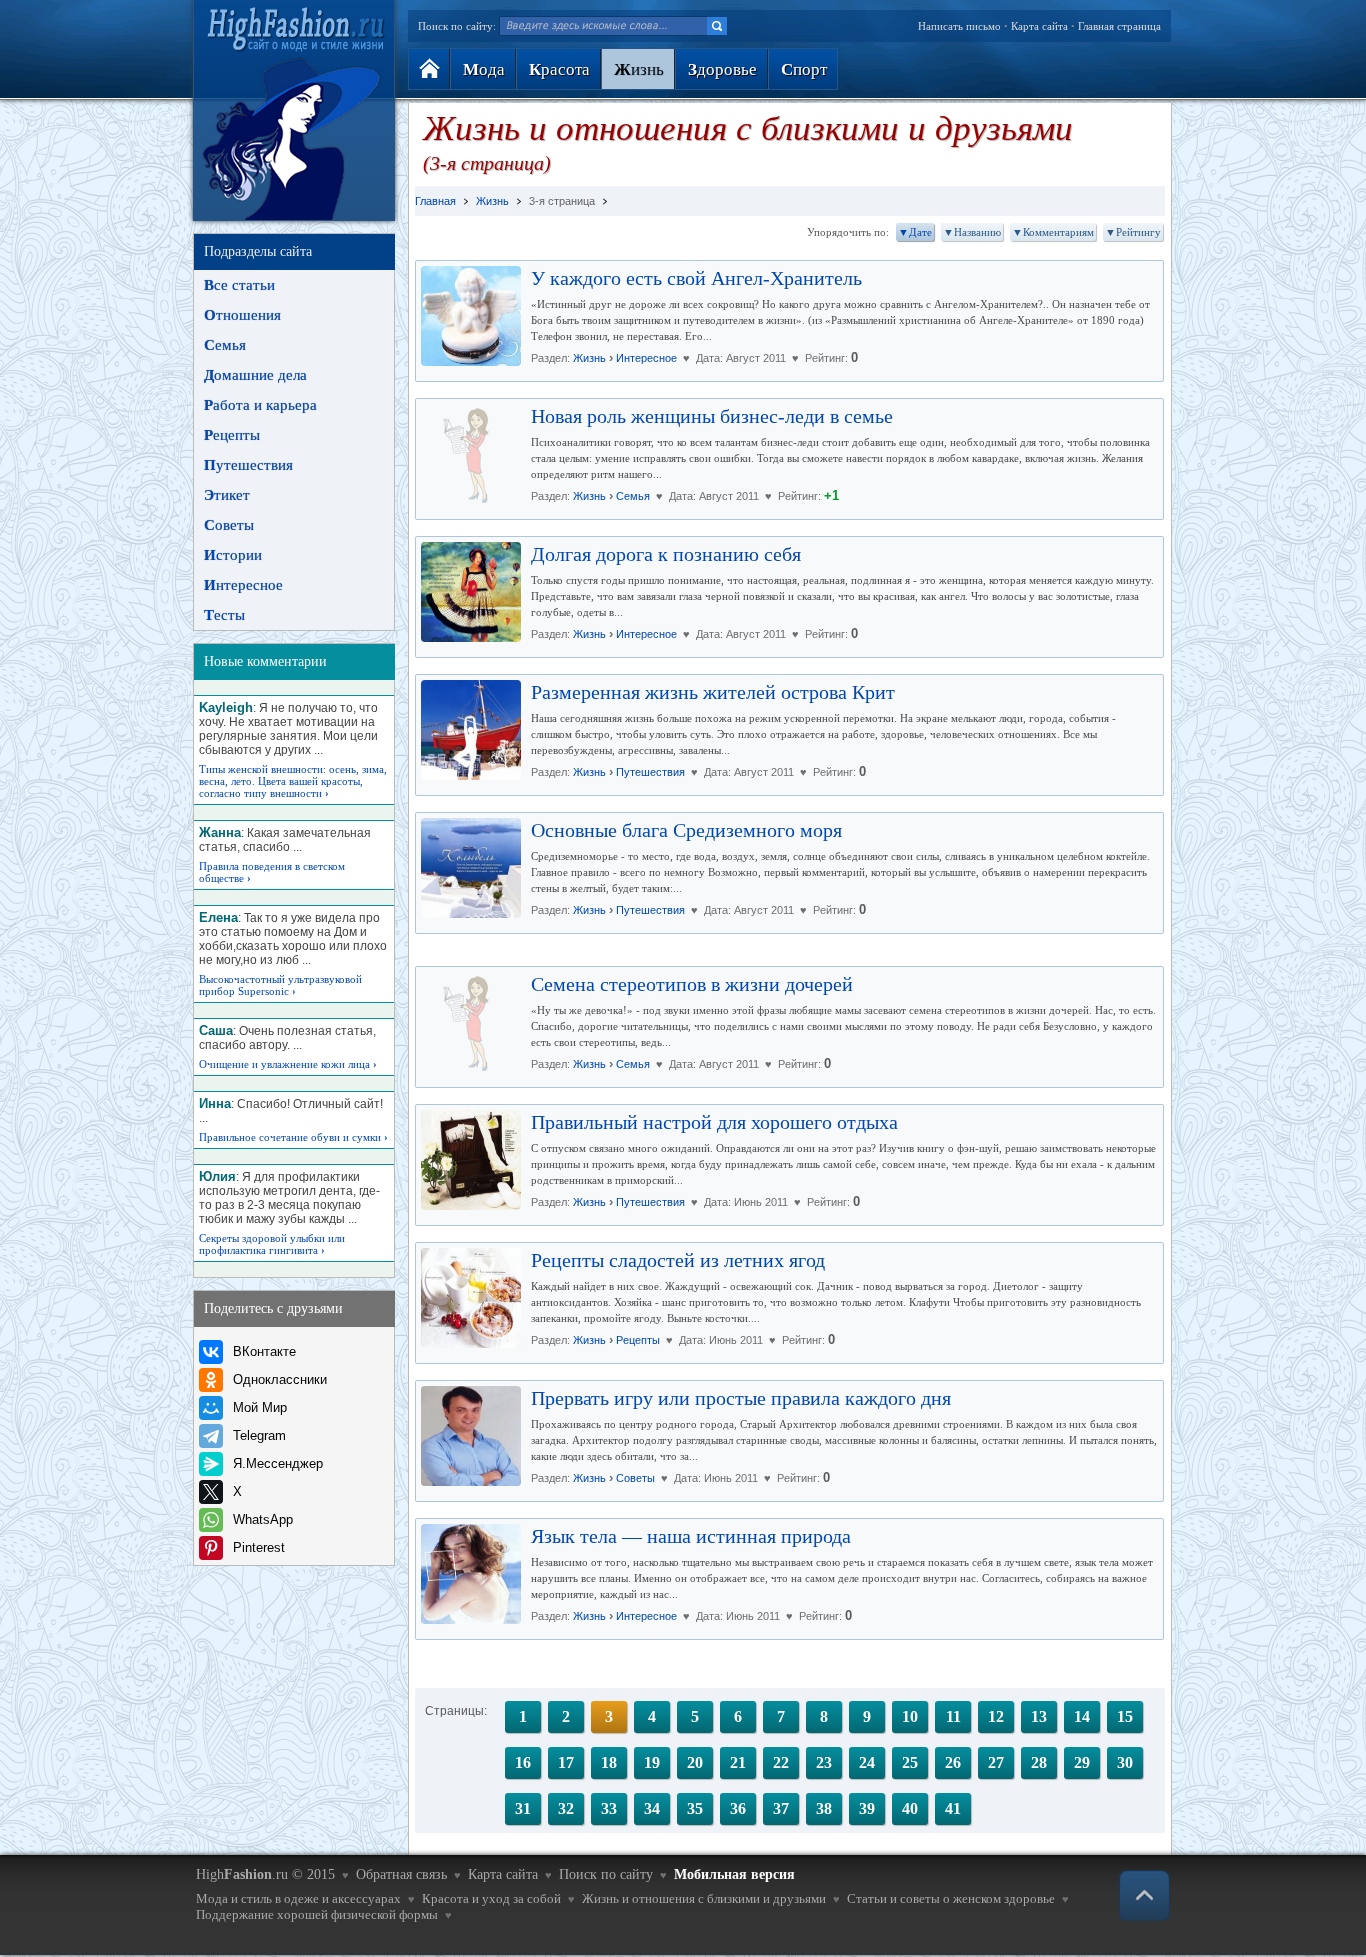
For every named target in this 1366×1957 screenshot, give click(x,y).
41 (953, 1808)
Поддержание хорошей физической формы (317, 1914)
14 (1082, 1716)
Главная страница (1119, 26)
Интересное (646, 358)
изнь (639, 69)
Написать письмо (959, 26)
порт (804, 69)
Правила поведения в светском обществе (272, 872)
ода (484, 69)
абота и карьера (260, 405)
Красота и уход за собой (491, 1898)
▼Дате (915, 232)
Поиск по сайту (606, 1874)
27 (996, 1762)
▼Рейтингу (1133, 232)
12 (996, 1716)
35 (695, 1808)
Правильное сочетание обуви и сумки (293, 1137)
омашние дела (255, 375)
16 (523, 1762)
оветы (229, 525)
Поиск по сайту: (457, 26)
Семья (633, 496)
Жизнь (589, 358)
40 (910, 1808)
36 (738, 1808)
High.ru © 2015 (265, 1874)
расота (559, 69)
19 (652, 1762)
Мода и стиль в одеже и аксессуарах (298, 1898)
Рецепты (638, 1340)
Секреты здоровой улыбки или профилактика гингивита (272, 1244)
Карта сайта (1039, 26)
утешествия (248, 465)
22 (781, 1762)
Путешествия (650, 772)
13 (1039, 1716)
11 (953, 1716)
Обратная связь (401, 1874)
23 (824, 1762)
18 (609, 1762)
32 (566, 1808)
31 (523, 1808)
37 (781, 1808)
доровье (722, 69)
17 (566, 1762)
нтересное (243, 585)
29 (1082, 1762)
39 (867, 1808)
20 (695, 1762)
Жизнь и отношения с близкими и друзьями (704, 1898)
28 (1039, 1762)
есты (224, 615)
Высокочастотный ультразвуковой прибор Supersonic (280, 985)
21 (738, 1762)
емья (225, 345)
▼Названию (972, 232)
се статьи (239, 285)
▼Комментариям (1053, 232)
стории (233, 555)
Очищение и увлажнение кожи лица (288, 1064)
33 (609, 1808)
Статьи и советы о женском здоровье (951, 1898)
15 (1125, 1716)
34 (652, 1808)
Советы (635, 1478)
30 (1125, 1762)
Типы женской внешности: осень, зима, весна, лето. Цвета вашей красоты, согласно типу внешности (293, 781)
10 (910, 1716)
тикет (227, 495)
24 (867, 1762)
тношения (242, 315)
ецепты (232, 435)
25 (910, 1762)
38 (824, 1808)
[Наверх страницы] (1144, 1895)
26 (953, 1762)
